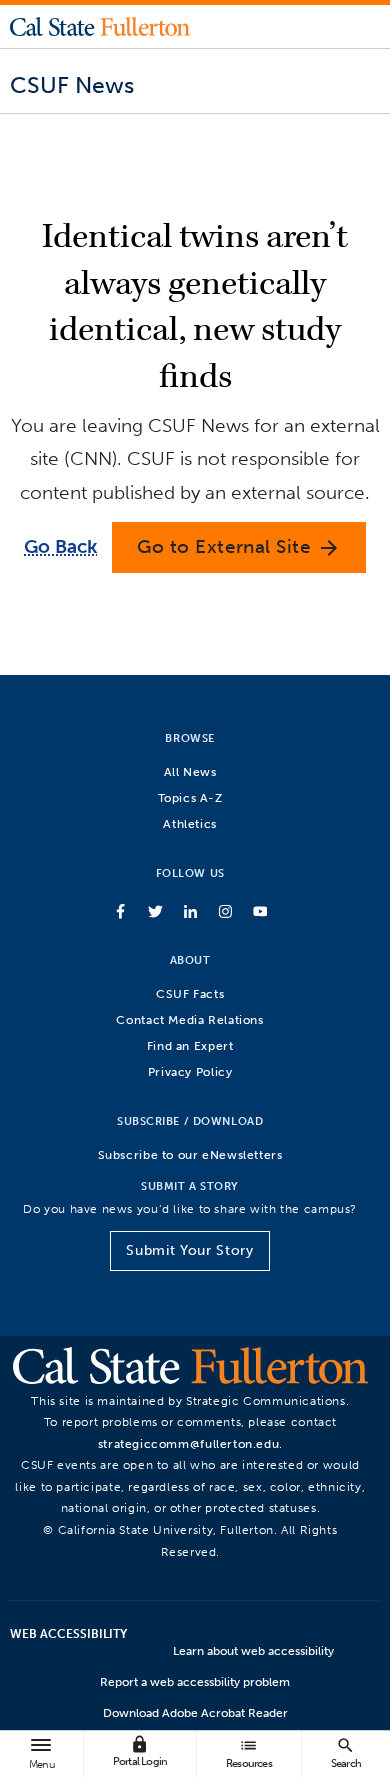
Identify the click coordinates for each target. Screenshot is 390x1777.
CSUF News (72, 85)
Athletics (190, 823)
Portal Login (140, 1751)
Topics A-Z (190, 797)
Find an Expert (190, 1045)
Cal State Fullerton (100, 26)
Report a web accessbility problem (195, 1682)
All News (190, 771)
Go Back (60, 546)
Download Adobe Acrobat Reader (195, 1713)
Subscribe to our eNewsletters (190, 1154)
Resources (249, 1752)
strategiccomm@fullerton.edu (189, 1443)
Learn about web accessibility (253, 1651)
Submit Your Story (189, 1250)
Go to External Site (239, 547)
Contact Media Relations (189, 1019)
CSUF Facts (190, 993)
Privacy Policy (190, 1071)
